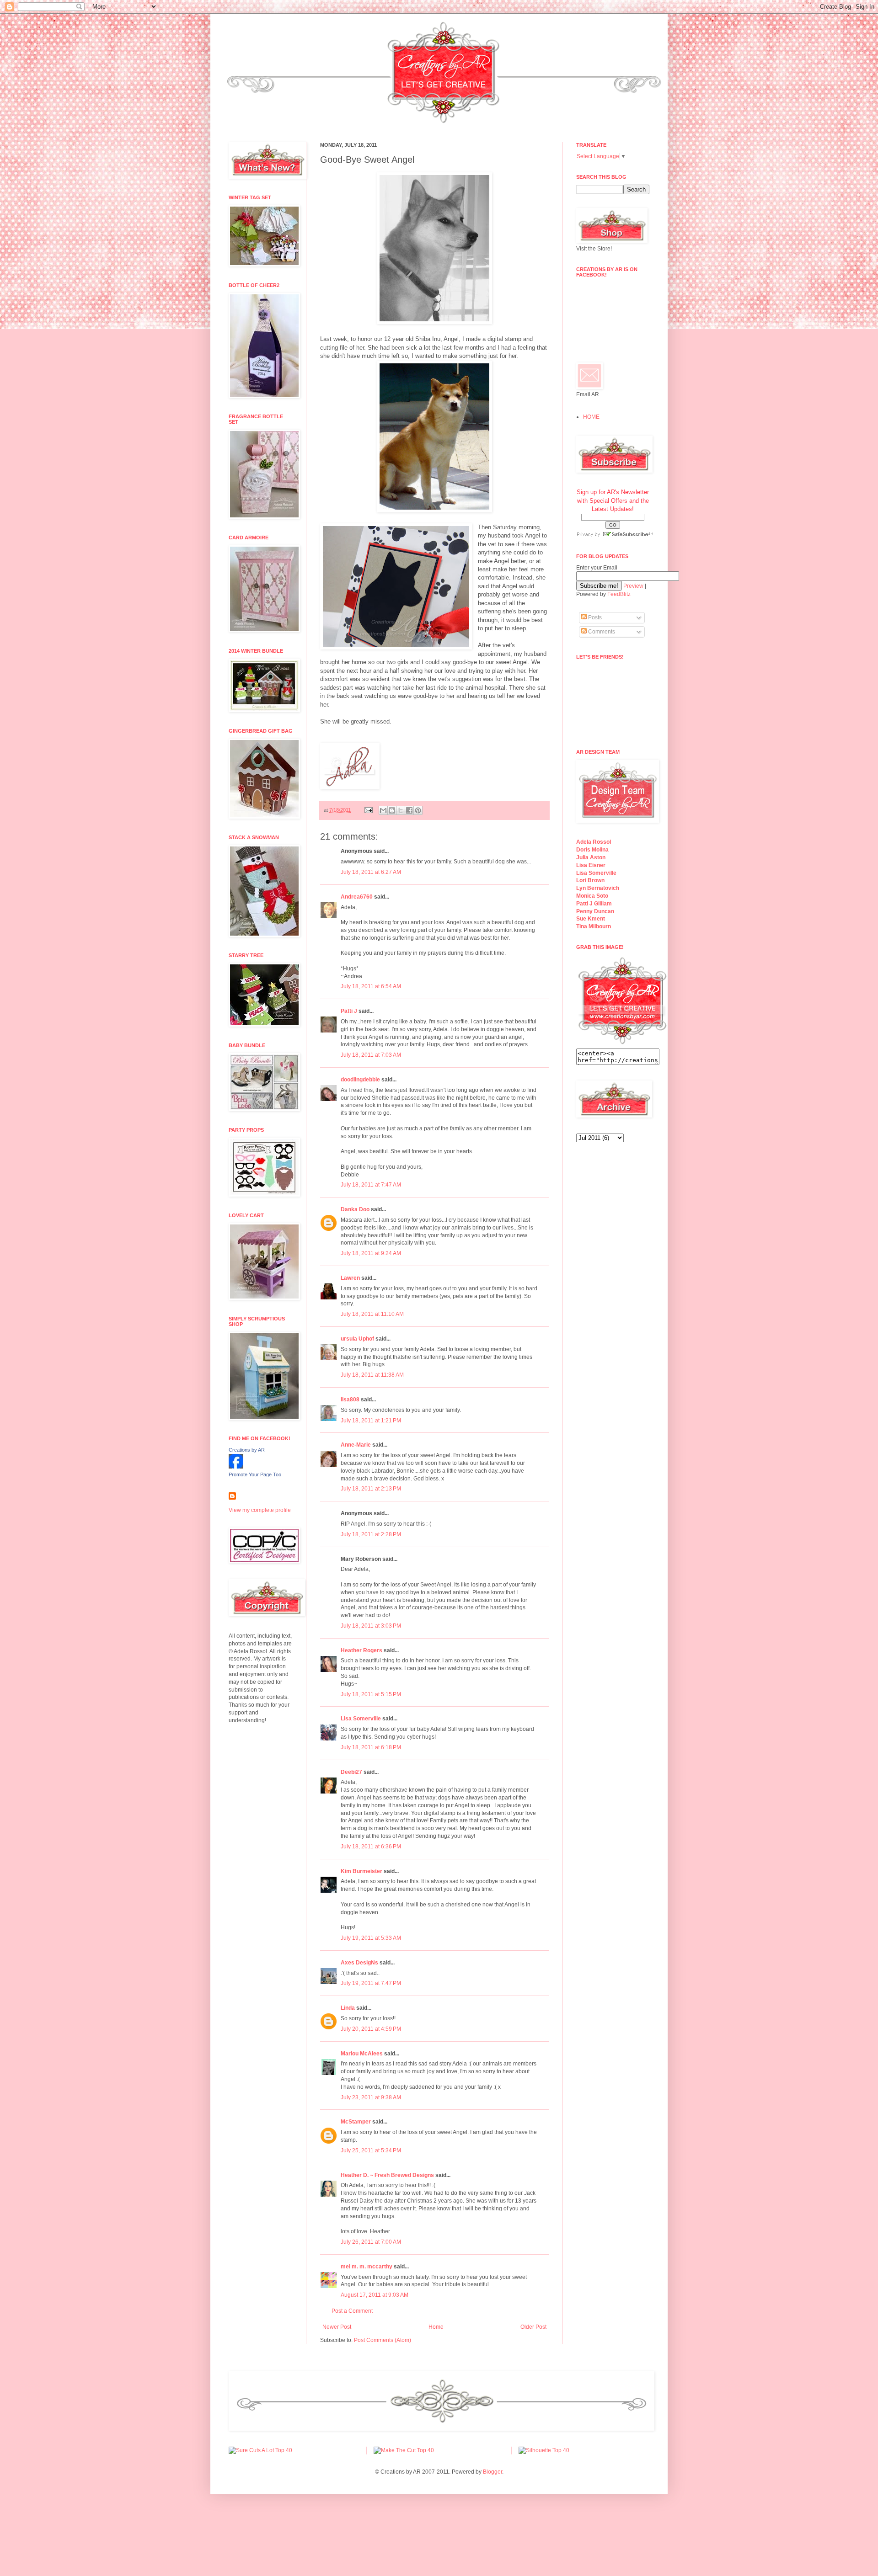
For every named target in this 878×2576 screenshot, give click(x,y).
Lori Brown (590, 880)
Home (436, 2327)
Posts (594, 617)
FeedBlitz (619, 594)
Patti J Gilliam (594, 904)
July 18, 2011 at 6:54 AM (371, 986)
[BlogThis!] (392, 810)
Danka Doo (355, 1209)
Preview (633, 586)
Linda (348, 2008)
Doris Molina (592, 850)
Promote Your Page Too (255, 1474)
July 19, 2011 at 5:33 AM (371, 1938)
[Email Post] (368, 810)
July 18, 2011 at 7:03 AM (371, 1055)
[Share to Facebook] (409, 810)
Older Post (533, 2327)
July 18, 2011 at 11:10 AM (372, 1314)
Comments (601, 632)
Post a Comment (352, 2311)
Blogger (493, 2472)
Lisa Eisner (591, 865)
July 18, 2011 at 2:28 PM (371, 1534)
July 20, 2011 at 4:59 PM (371, 2029)
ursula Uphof (357, 1339)
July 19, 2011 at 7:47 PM (371, 1983)
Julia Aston (591, 857)
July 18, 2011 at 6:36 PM (371, 1847)
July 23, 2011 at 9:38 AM (371, 2097)
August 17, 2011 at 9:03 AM (375, 2295)
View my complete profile (260, 1510)
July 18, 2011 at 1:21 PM (371, 1421)
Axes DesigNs (359, 1963)
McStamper (356, 2122)
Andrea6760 (357, 897)
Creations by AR (247, 1450)
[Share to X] (401, 810)
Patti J (349, 1011)
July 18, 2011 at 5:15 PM (371, 1694)
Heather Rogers (361, 1650)
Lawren (350, 1278)
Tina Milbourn (594, 926)
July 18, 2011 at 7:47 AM (371, 1185)
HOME (591, 417)
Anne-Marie (356, 1445)
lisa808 (350, 1400)
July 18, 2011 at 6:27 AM (371, 872)
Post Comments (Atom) (383, 2340)
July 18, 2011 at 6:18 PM (371, 1747)
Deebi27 (351, 1772)
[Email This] (383, 810)
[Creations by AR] (236, 1467)
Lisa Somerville (361, 1719)
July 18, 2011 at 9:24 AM (371, 1253)
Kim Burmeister (361, 1871)
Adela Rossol (594, 842)
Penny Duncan (595, 911)
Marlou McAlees (362, 2054)
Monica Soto (592, 896)
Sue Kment (591, 919)
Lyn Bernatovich (598, 888)
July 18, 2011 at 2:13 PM (371, 1489)
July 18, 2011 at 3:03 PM (371, 1626)
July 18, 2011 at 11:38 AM (372, 1375)
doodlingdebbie (360, 1080)
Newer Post (337, 2327)
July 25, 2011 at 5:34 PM (371, 2150)
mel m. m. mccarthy (367, 2267)
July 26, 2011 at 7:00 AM (371, 2242)
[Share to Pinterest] (418, 810)
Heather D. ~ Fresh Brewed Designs (387, 2175)
